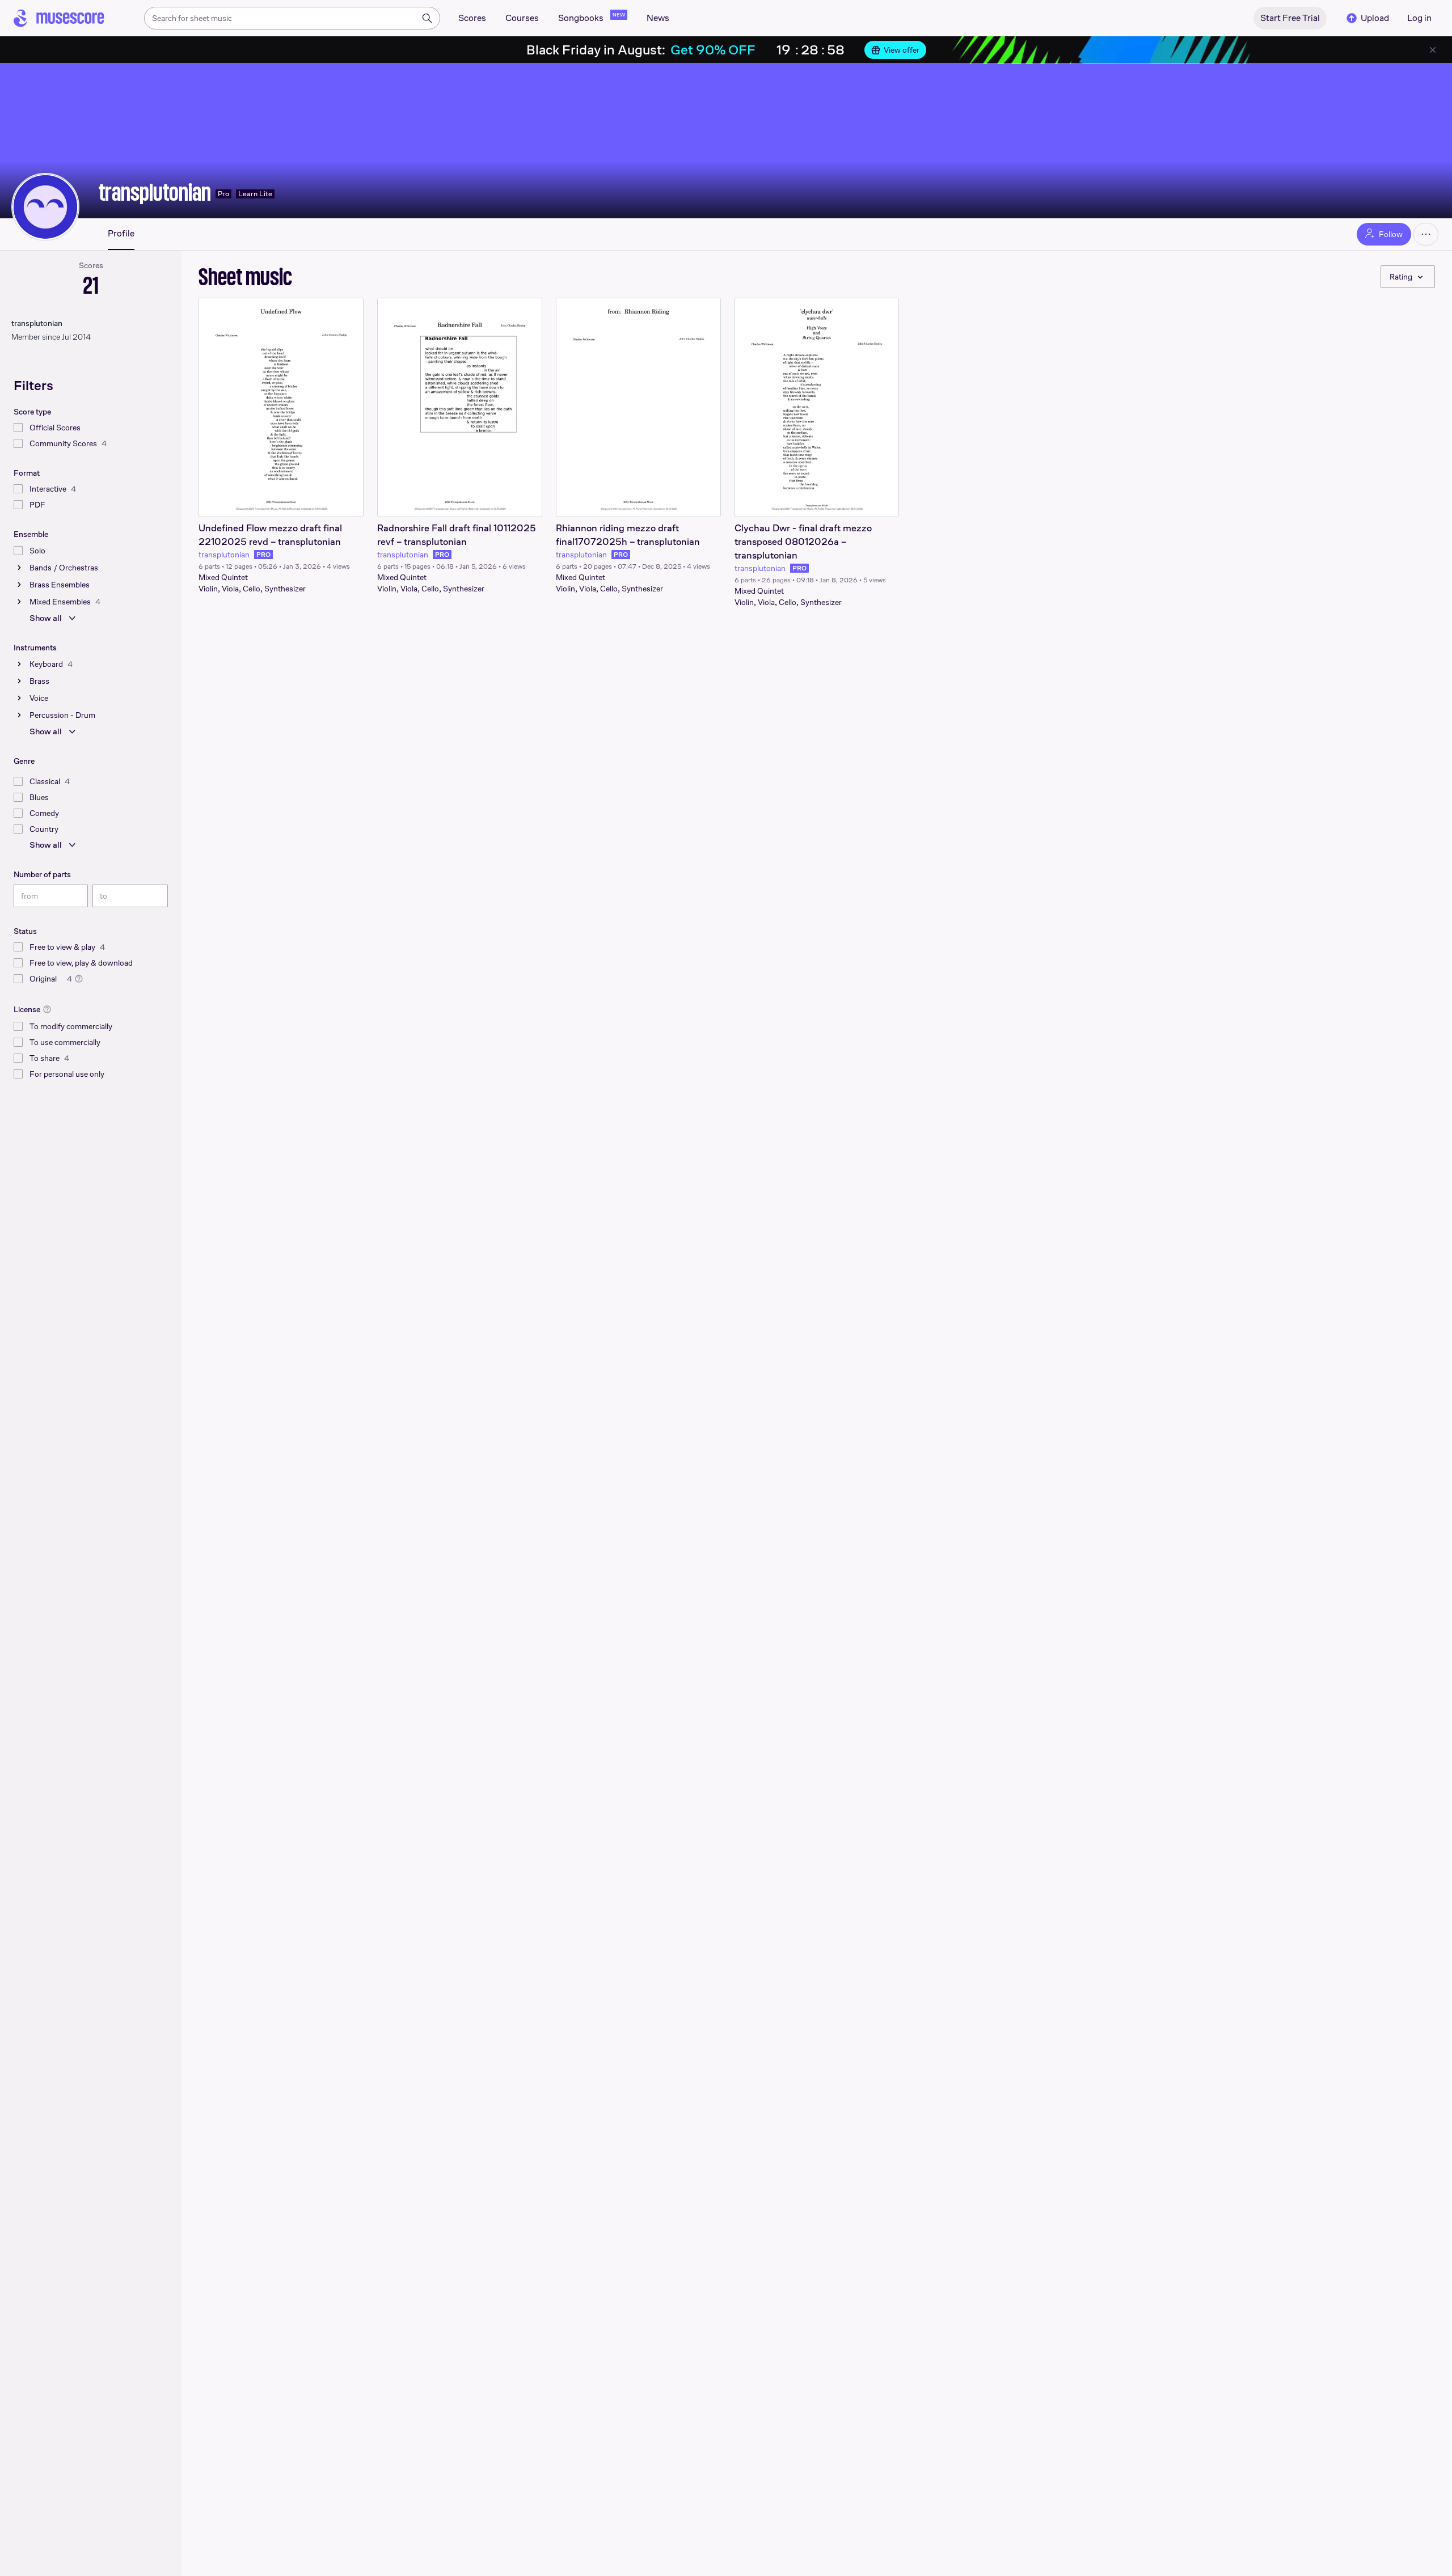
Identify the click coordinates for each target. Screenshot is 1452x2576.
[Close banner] (1433, 50)
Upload (1375, 18)
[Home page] (59, 18)
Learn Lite (255, 194)
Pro (223, 194)
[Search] (427, 18)
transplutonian (155, 192)
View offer (902, 50)
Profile (121, 234)
